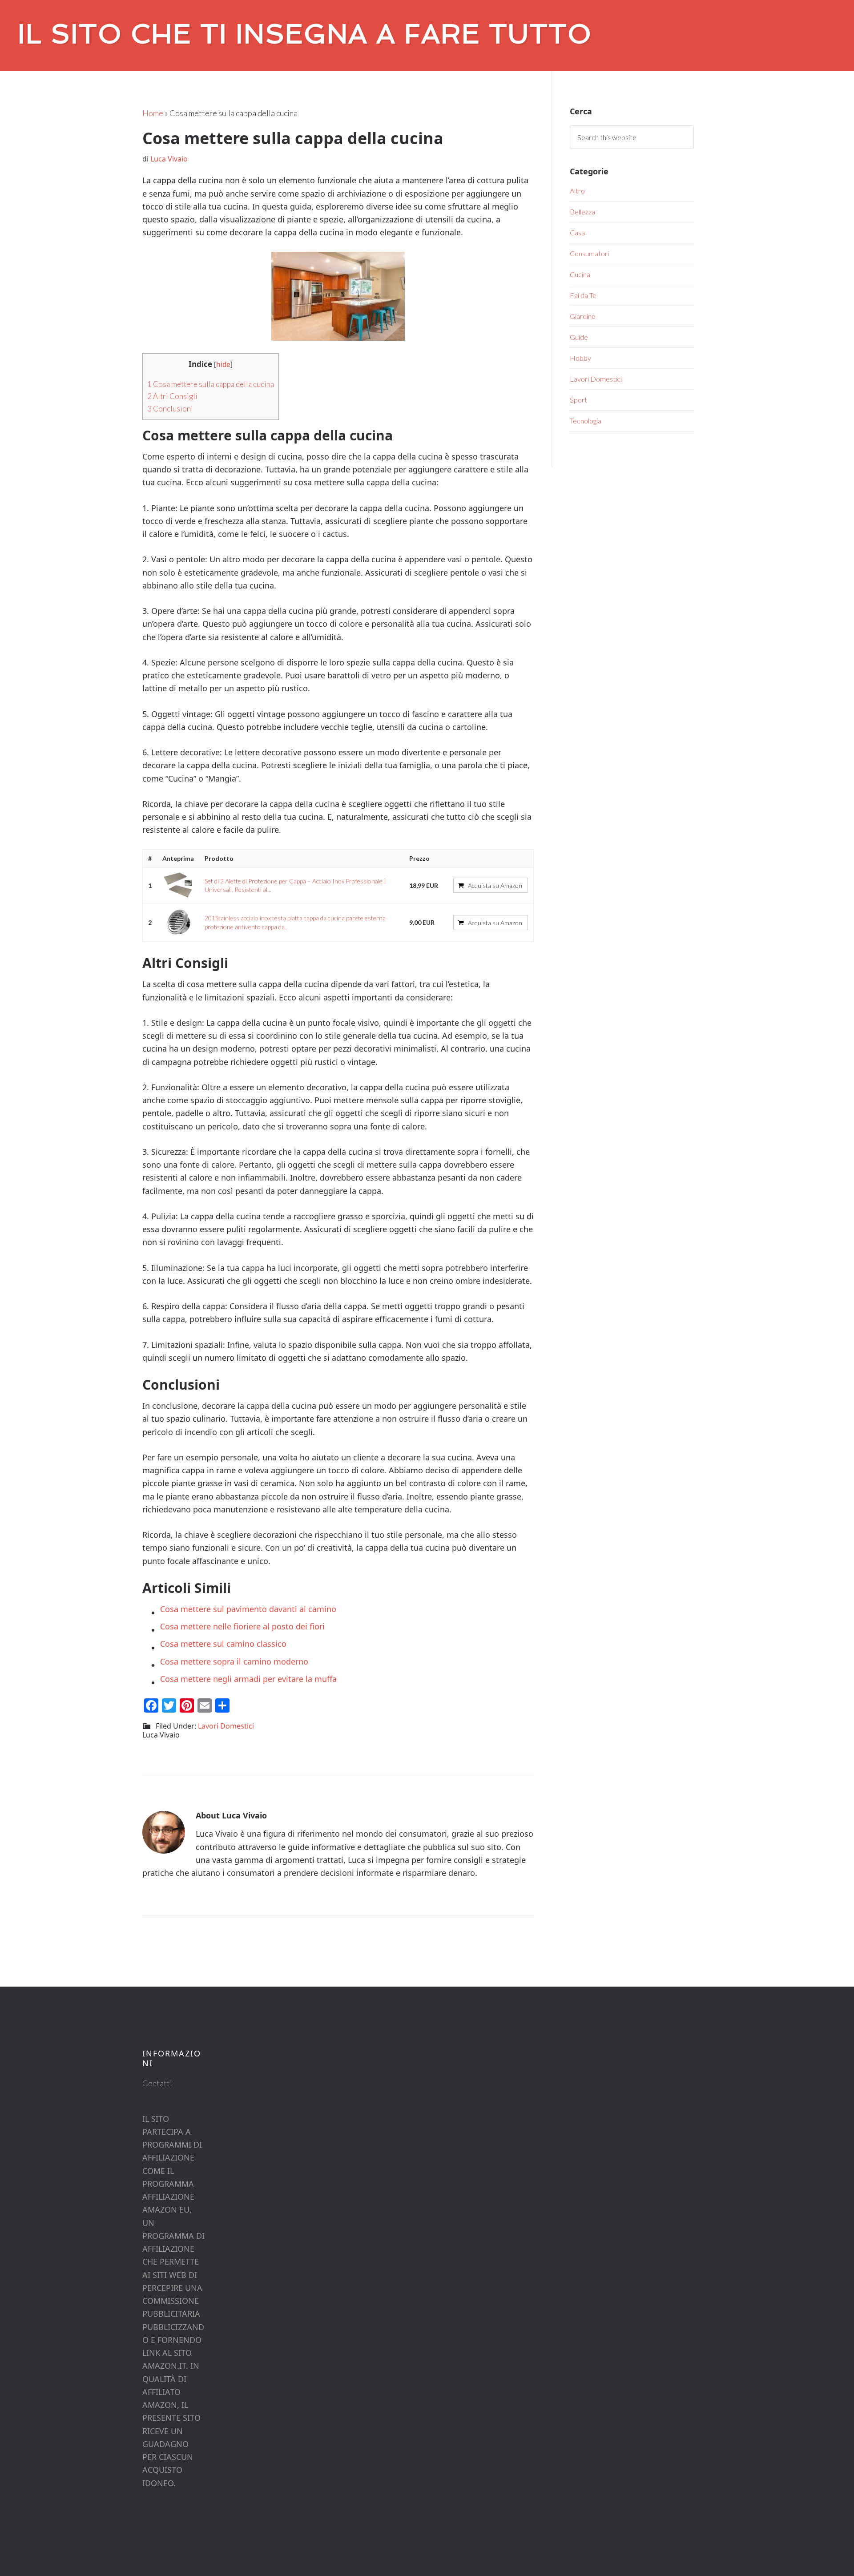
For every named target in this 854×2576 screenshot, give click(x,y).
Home (153, 113)
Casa (577, 232)
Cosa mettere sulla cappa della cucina (211, 384)
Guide (579, 337)
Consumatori (589, 253)
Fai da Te (583, 295)
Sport (578, 400)
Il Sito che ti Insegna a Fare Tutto (305, 34)
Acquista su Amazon (495, 885)
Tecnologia (586, 421)
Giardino (583, 316)
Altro (577, 191)
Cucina (580, 274)
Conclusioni (170, 409)
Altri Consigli (172, 396)
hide (223, 365)
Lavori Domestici (226, 1726)
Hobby (580, 358)
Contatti (157, 2083)
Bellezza (582, 212)
